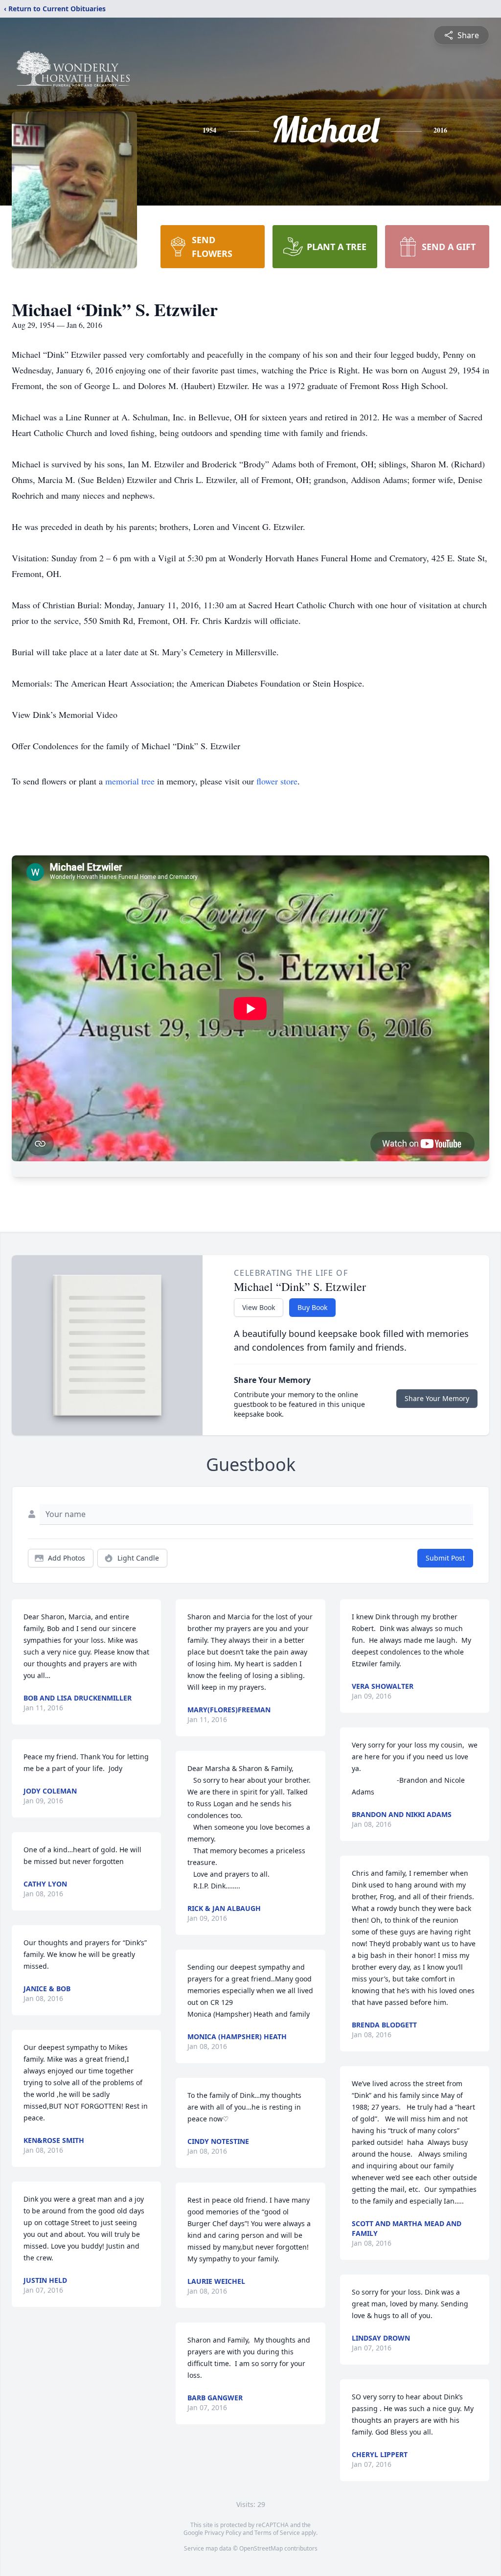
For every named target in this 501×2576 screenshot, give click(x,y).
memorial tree (130, 781)
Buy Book (312, 1307)
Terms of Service (277, 2533)
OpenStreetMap (261, 2548)
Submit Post (445, 1558)
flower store (277, 781)
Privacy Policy (223, 2533)
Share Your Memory (437, 1398)
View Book (259, 1307)
